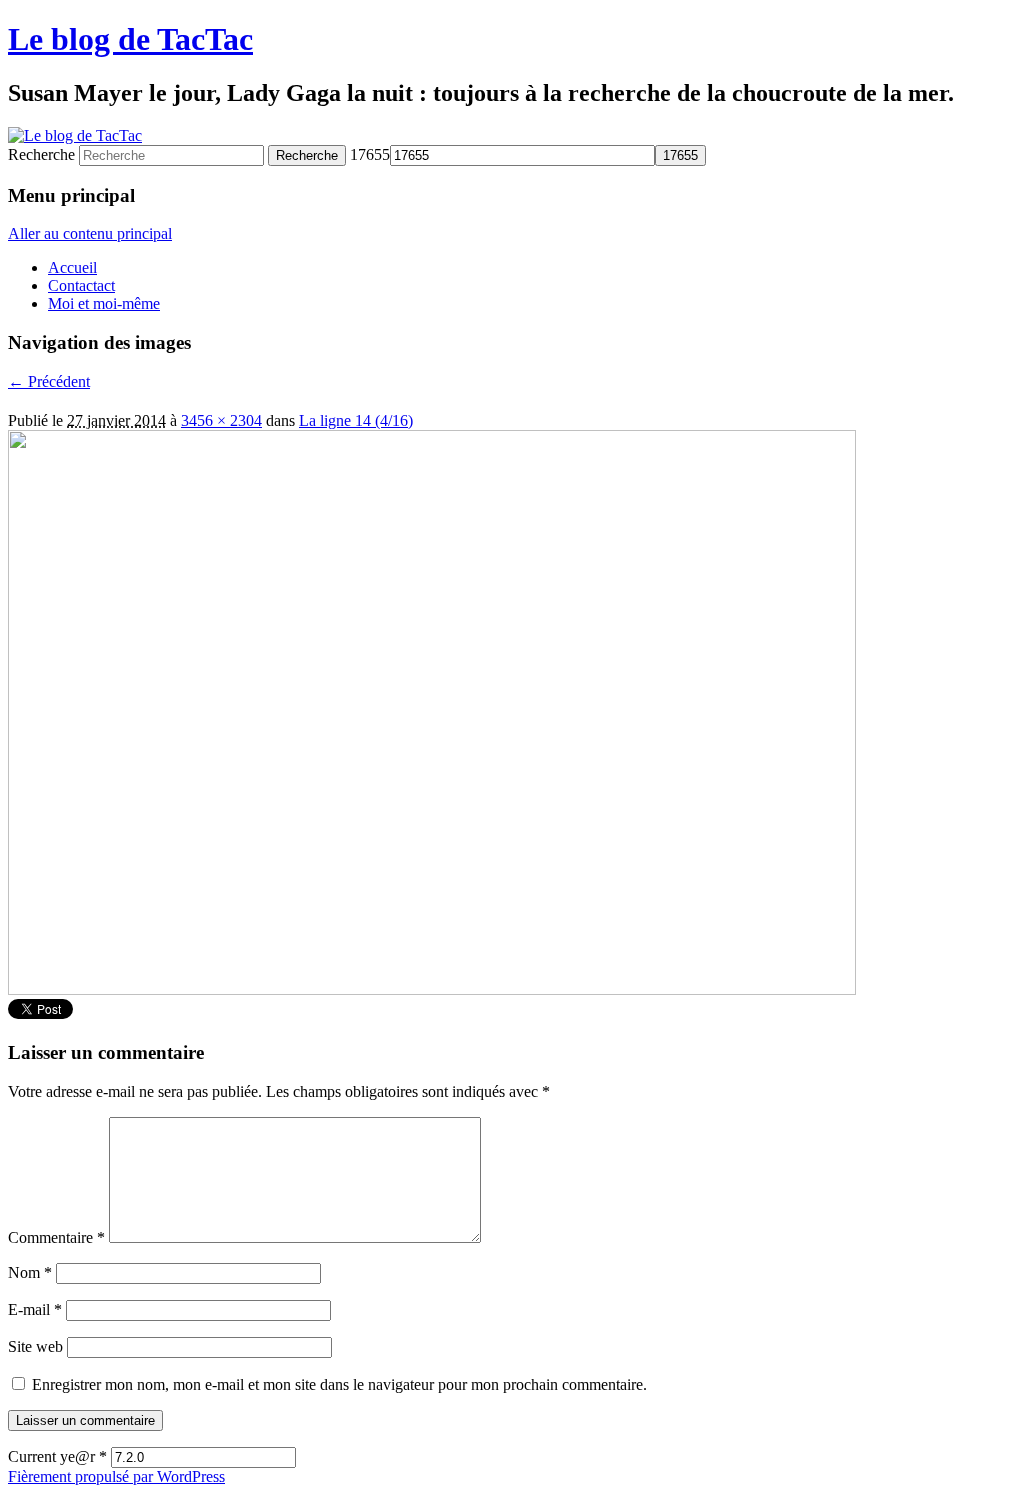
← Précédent (49, 381)
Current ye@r (57, 1456)
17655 (370, 154)
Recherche (41, 154)
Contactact (81, 285)
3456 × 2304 (221, 420)
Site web (35, 1346)
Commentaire (56, 1237)
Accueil (72, 267)
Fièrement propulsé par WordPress (116, 1476)
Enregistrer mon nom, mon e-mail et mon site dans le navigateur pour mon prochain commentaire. (339, 1384)
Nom (30, 1272)
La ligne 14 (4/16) (356, 420)
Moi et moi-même (104, 303)
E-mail (35, 1309)
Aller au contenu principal (90, 233)
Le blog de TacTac (130, 39)
